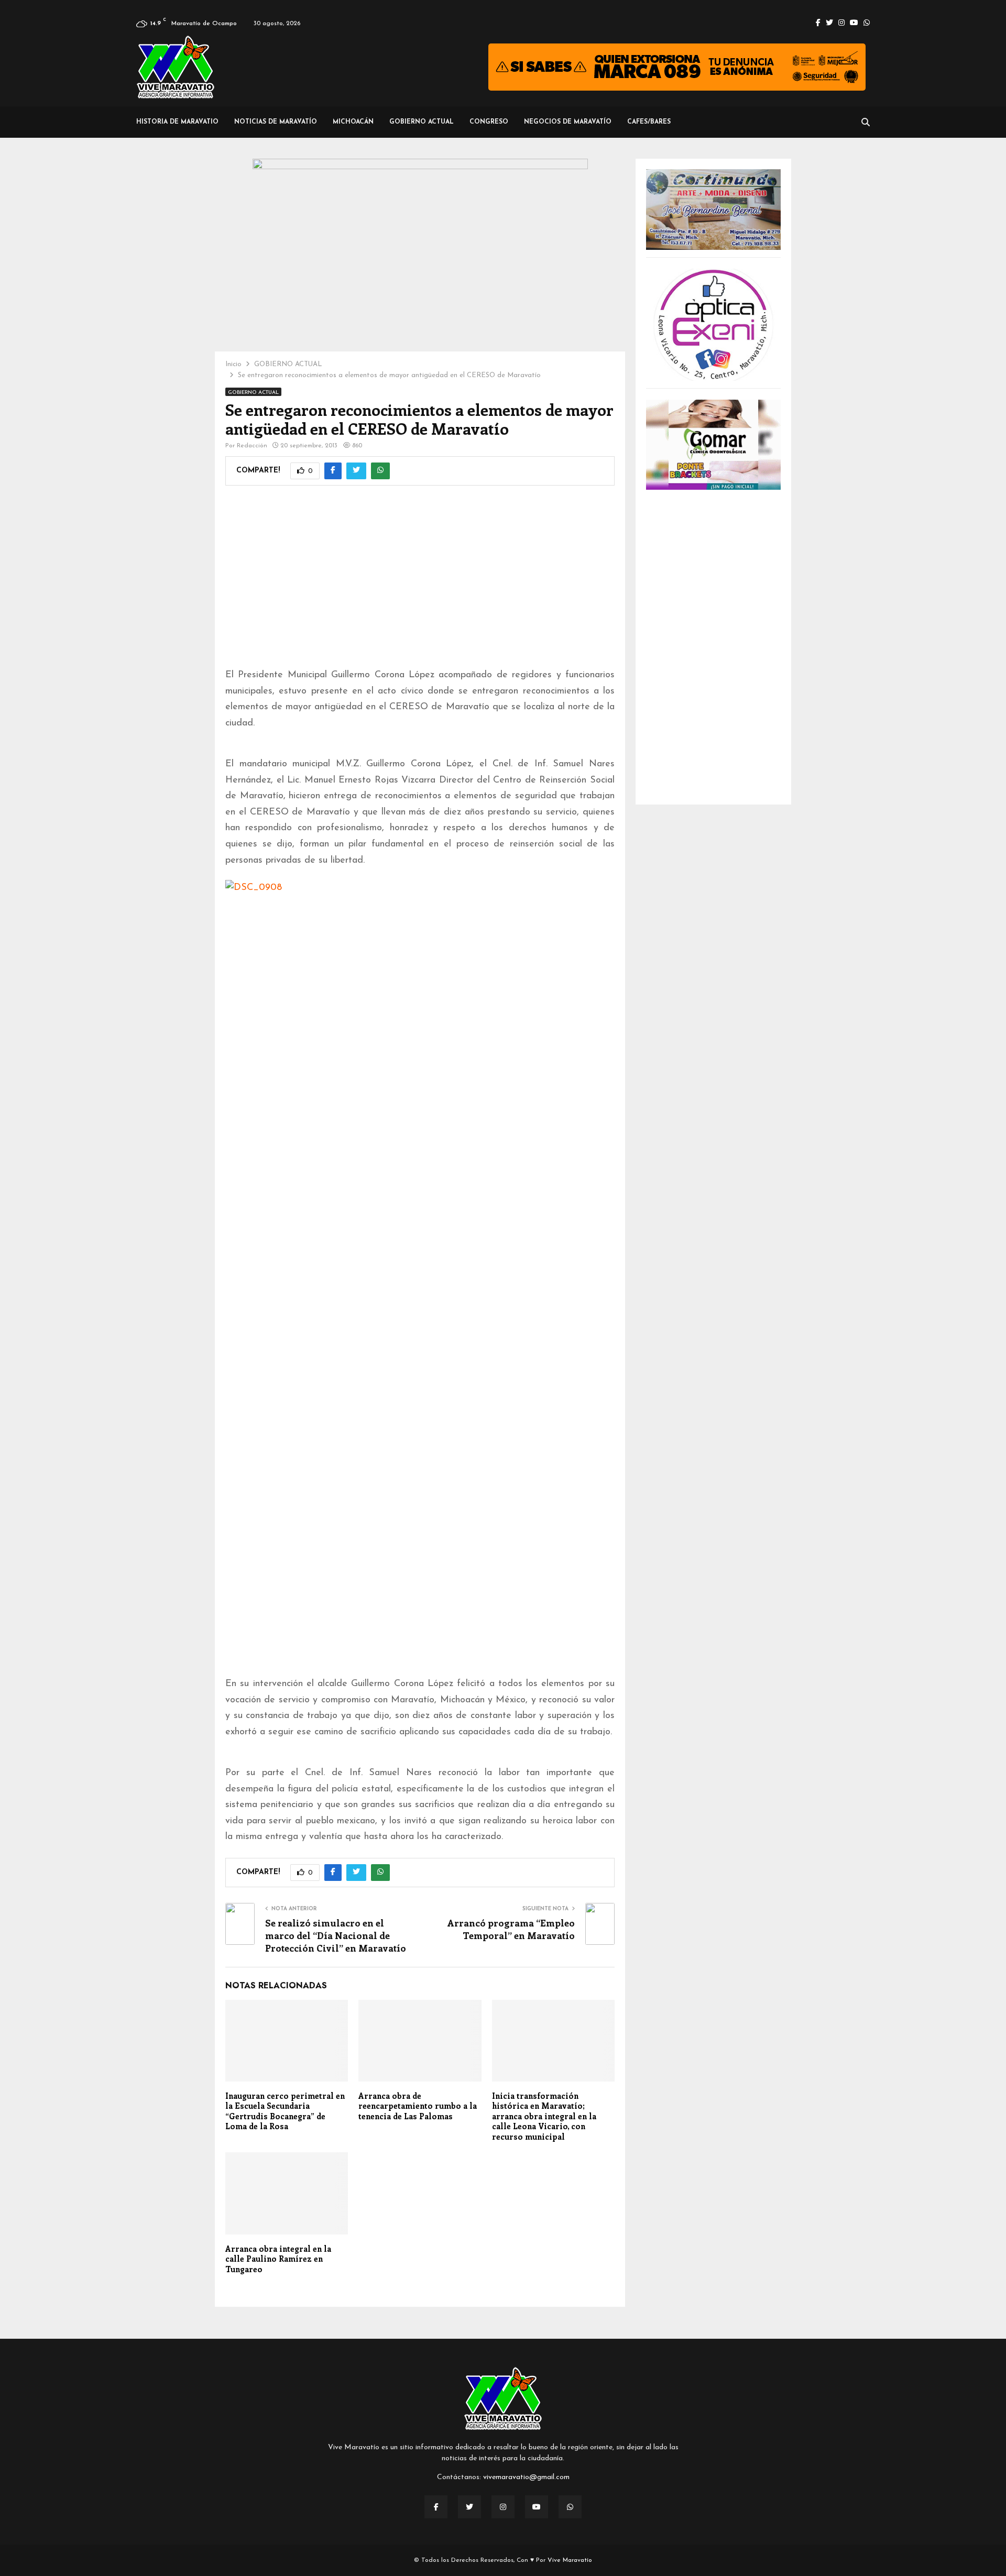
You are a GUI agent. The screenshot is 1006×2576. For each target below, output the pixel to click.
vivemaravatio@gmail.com (526, 2477)
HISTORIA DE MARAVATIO (177, 122)
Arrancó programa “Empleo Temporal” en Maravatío (511, 1929)
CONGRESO (489, 122)
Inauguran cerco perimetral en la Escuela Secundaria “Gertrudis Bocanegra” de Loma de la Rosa (285, 2111)
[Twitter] (469, 2507)
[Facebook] (436, 2507)
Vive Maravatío (570, 2560)
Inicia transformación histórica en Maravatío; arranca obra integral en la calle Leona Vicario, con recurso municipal (544, 2116)
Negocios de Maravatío (568, 122)
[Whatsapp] (570, 2507)
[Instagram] (503, 2507)
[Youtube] (537, 2507)
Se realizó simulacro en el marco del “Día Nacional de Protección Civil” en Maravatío (336, 1935)
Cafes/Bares (649, 122)
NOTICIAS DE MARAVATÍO (276, 122)
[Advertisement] (420, 584)
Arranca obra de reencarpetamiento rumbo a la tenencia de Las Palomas (418, 2106)
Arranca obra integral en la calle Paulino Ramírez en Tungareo (278, 2259)
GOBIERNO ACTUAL (422, 122)
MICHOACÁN (353, 122)
